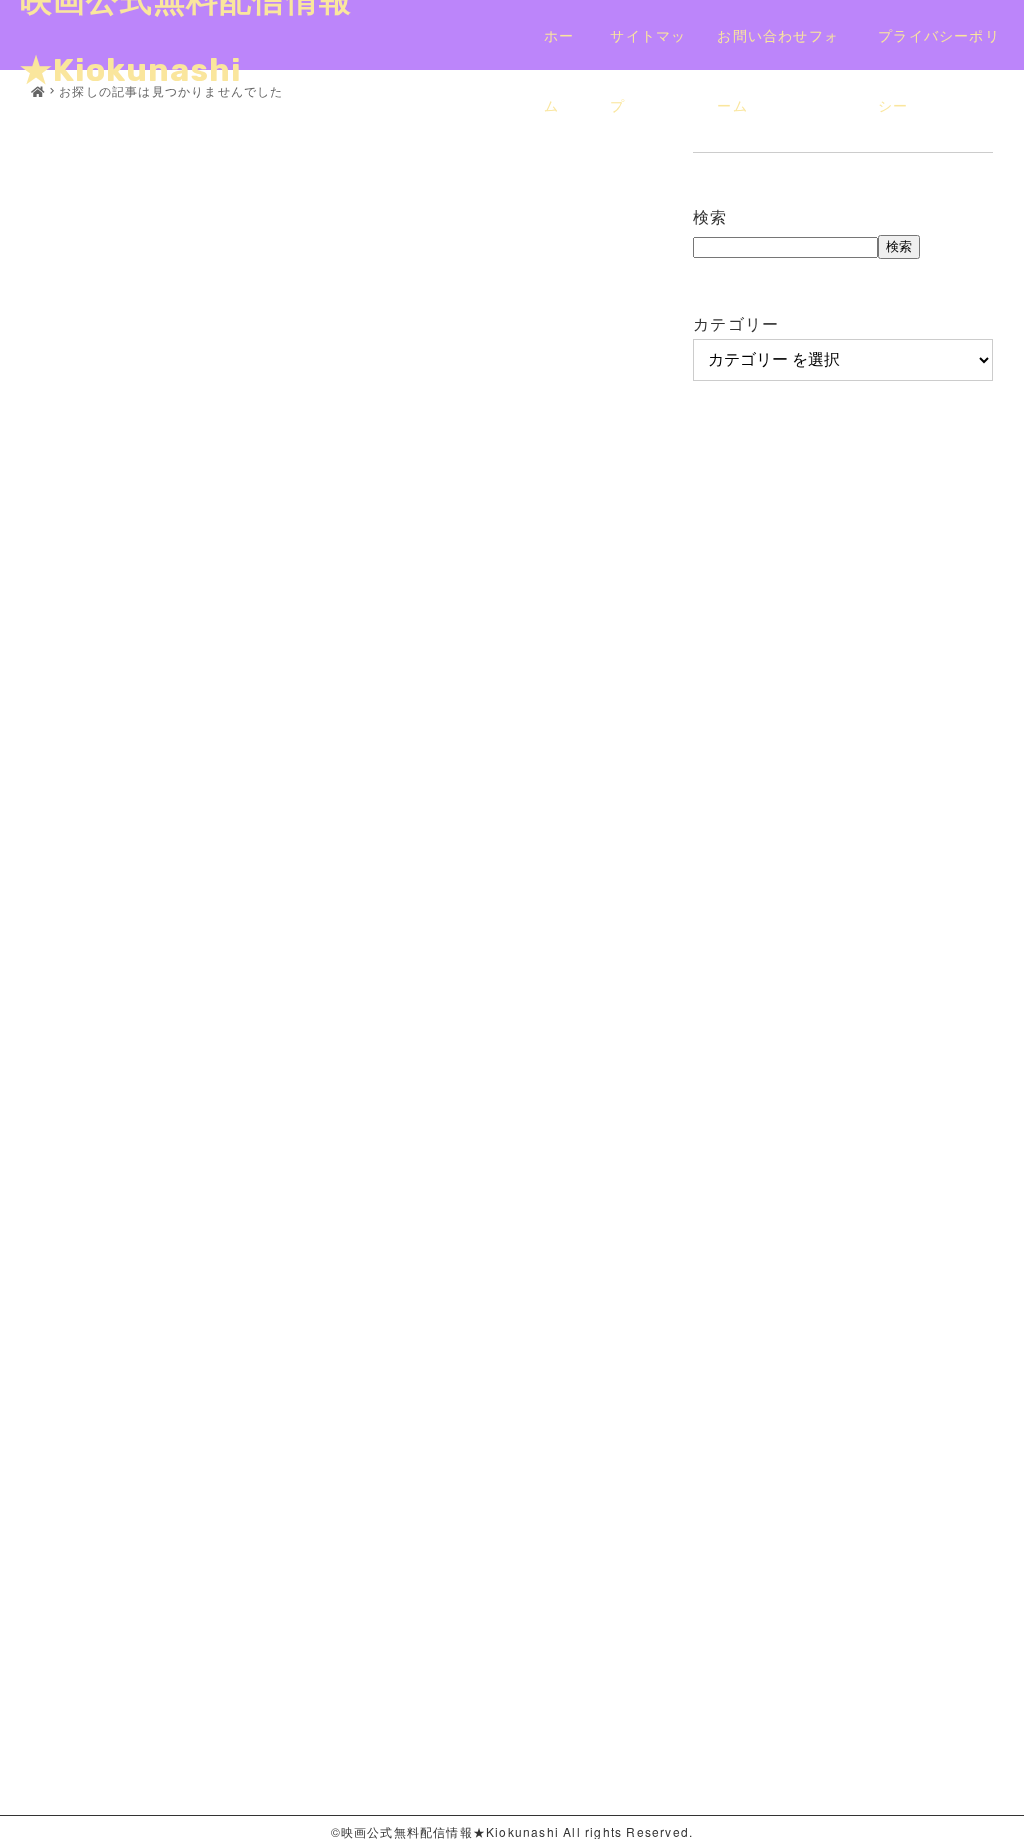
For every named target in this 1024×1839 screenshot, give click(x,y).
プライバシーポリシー (939, 47)
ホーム (559, 47)
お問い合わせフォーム (778, 47)
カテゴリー (736, 323)
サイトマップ (648, 47)
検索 (710, 216)
